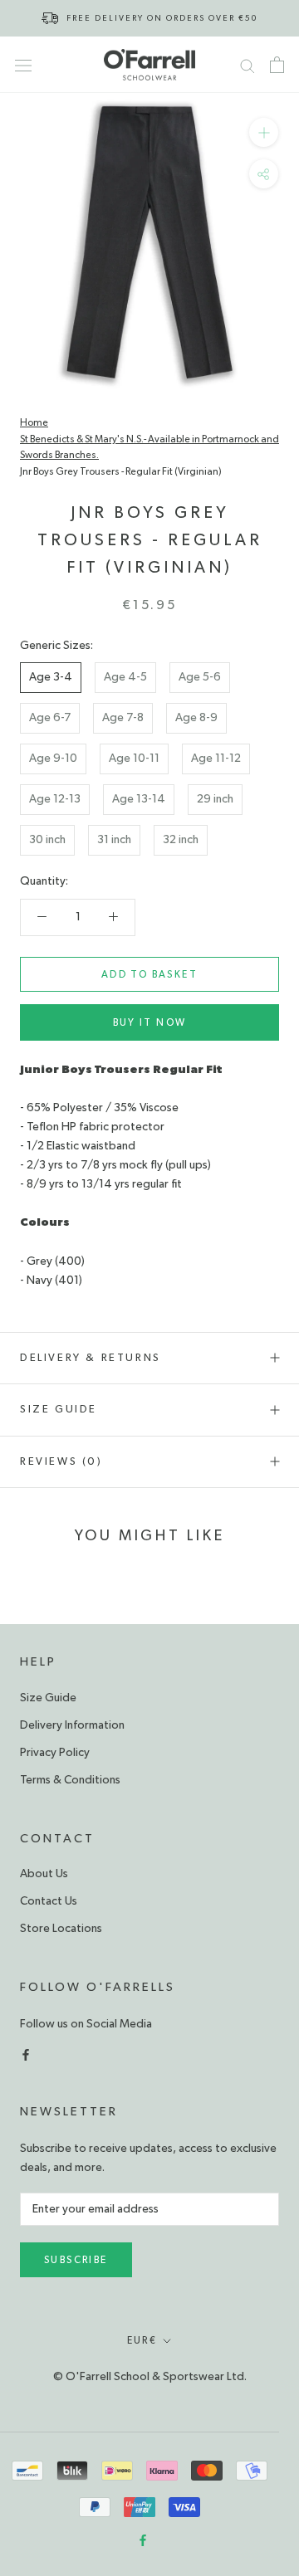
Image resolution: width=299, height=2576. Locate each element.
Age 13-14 (139, 799)
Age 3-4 (51, 677)
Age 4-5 (125, 677)
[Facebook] (26, 2053)
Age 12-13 (55, 799)
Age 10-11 (134, 759)
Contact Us (49, 1901)
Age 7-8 (123, 718)
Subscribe (76, 2260)
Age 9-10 (53, 759)
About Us (44, 1874)
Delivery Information (72, 1725)
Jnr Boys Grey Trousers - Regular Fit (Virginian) (121, 471)
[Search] (248, 65)
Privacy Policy (55, 1753)
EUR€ (142, 2340)
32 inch (181, 840)
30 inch (47, 840)
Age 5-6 (200, 677)
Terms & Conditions (70, 1780)
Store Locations (61, 1929)
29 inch (215, 799)
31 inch (114, 840)
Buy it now (150, 1022)
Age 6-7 (50, 718)
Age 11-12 (216, 759)
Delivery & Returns (91, 1358)
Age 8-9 (196, 718)
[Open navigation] (23, 65)
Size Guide (59, 1410)
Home (34, 422)
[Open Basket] (277, 65)
